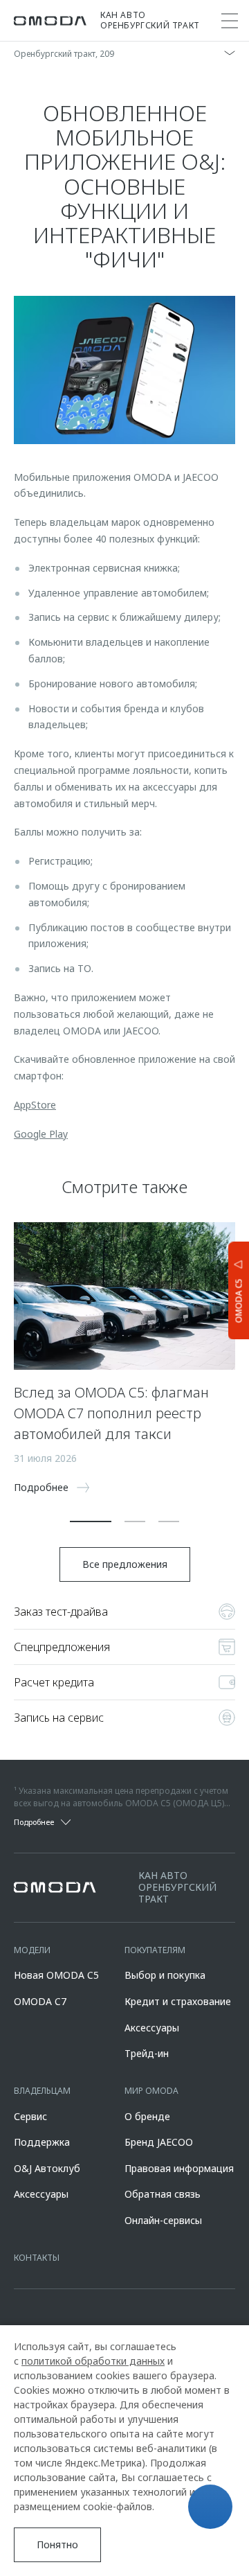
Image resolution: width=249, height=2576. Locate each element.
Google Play (41, 1134)
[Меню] (230, 21)
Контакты (37, 2258)
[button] (91, 1521)
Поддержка (42, 2142)
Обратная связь (163, 2194)
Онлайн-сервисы (163, 2220)
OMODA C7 (40, 2001)
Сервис (30, 2116)
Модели (32, 1950)
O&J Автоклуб (47, 2168)
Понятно (57, 2544)
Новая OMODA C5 (56, 1975)
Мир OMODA (151, 2091)
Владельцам (42, 2091)
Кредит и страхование (178, 2001)
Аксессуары (152, 2028)
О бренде (147, 2116)
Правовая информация (179, 2168)
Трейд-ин (147, 2053)
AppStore (35, 1105)
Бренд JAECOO (159, 2142)
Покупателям (155, 1950)
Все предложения (125, 1564)
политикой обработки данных (93, 2361)
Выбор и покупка (165, 1975)
